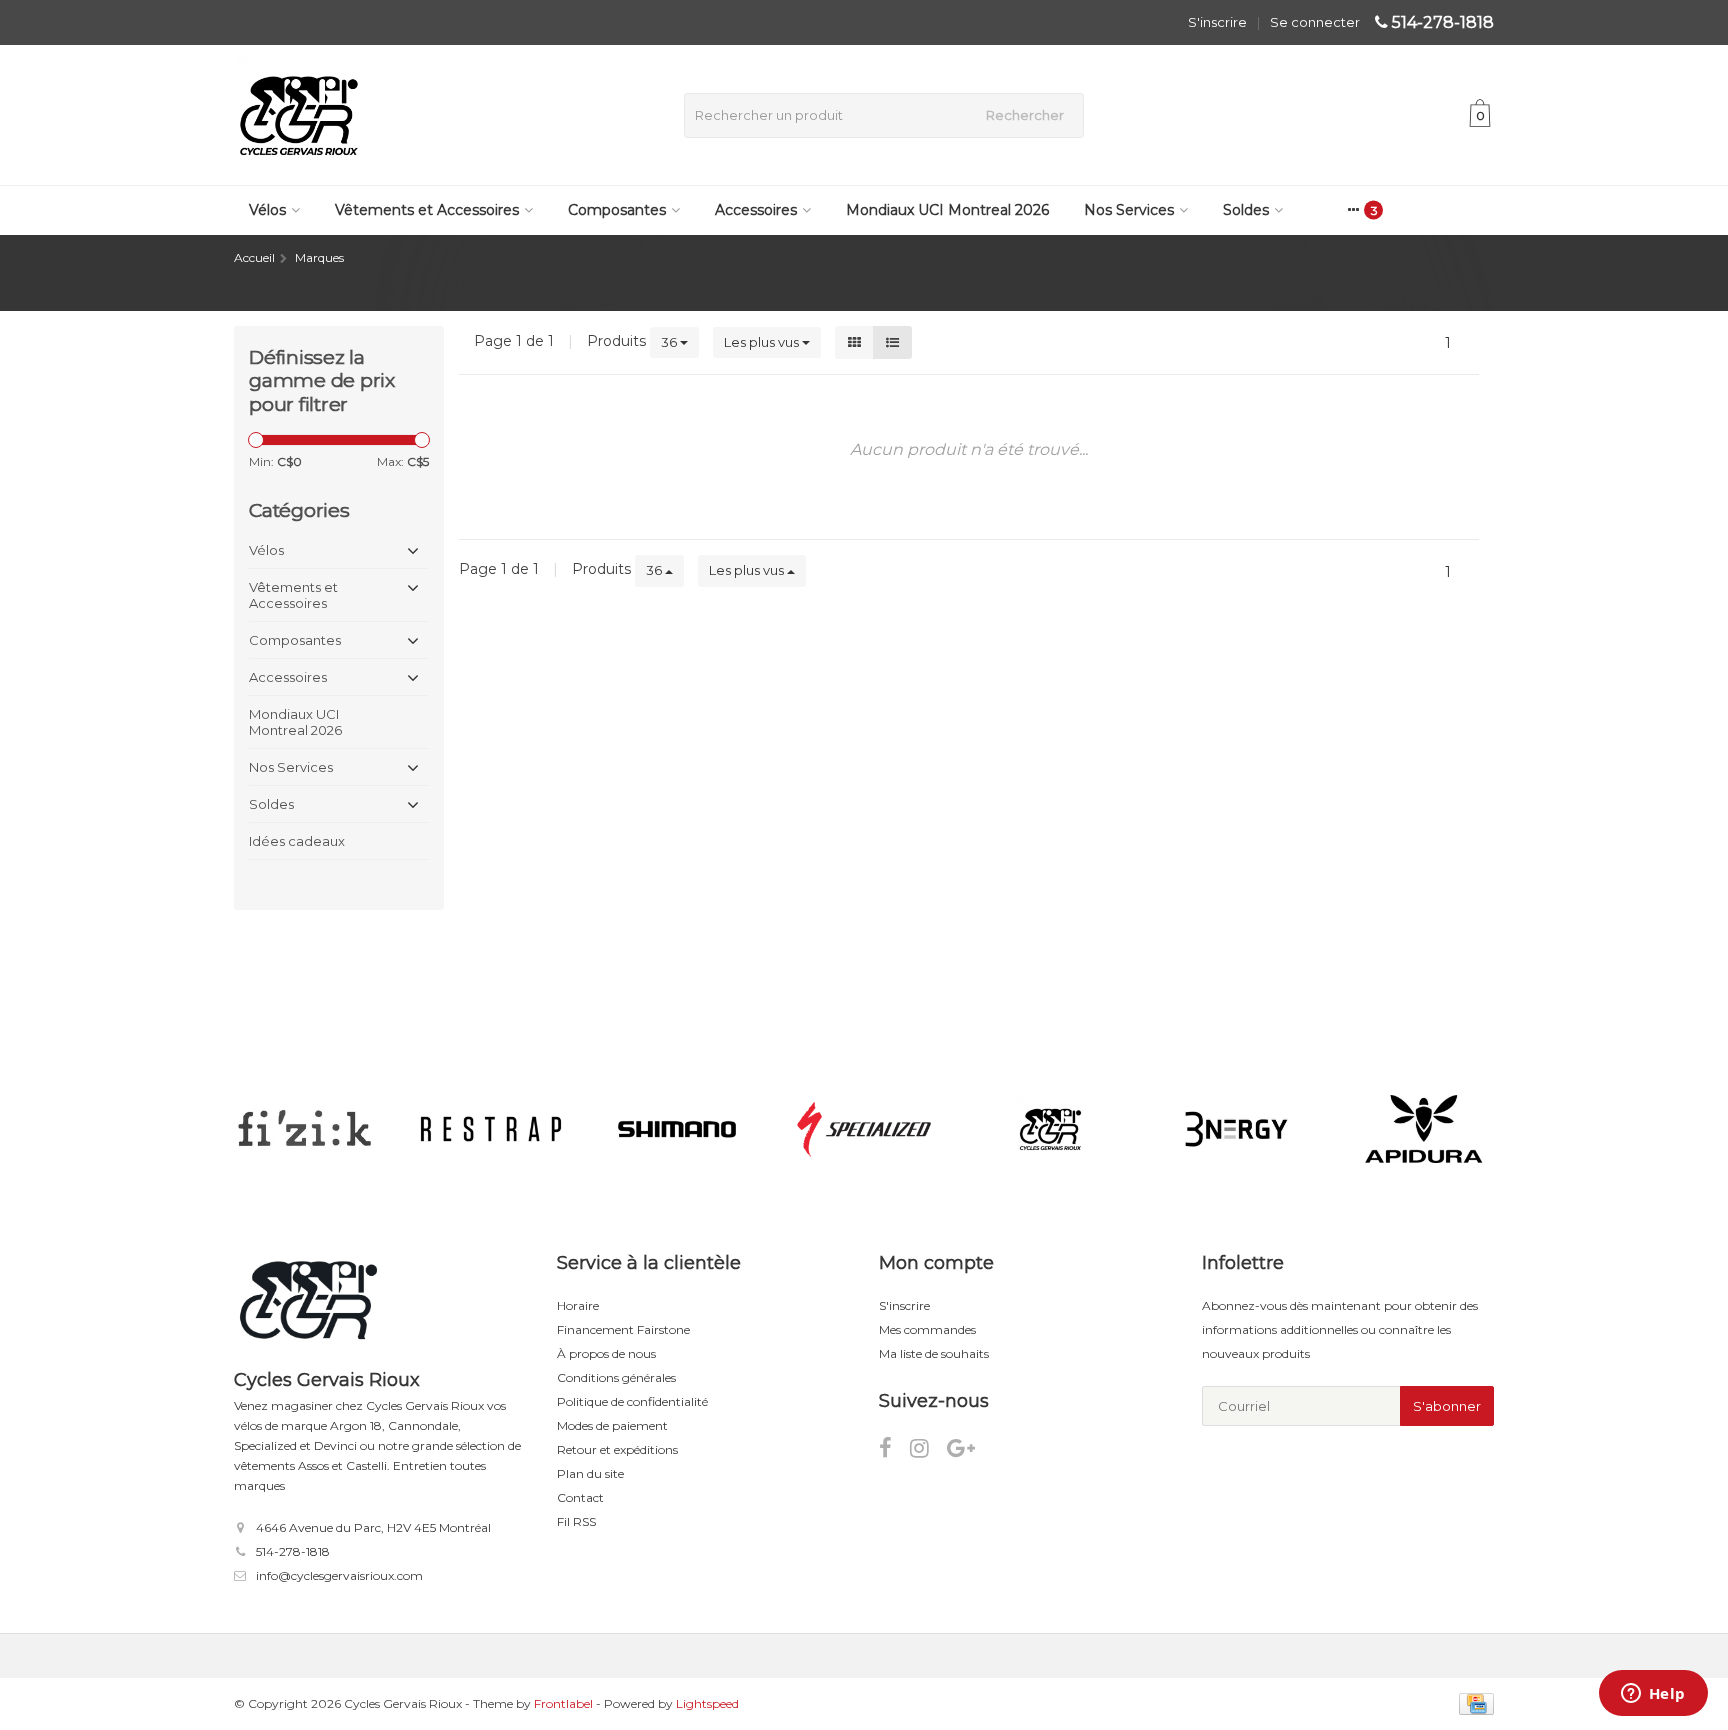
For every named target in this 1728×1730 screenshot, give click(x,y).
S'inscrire (1217, 22)
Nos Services (1129, 210)
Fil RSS (576, 1521)
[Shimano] (677, 1129)
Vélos (267, 210)
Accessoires (756, 210)
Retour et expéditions (617, 1449)
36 (670, 342)
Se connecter (1315, 22)
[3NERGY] (1236, 1129)
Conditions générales (616, 1377)
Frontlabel (563, 1703)
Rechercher (1025, 115)
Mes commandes (927, 1329)
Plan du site (590, 1473)
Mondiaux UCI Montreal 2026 (947, 210)
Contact (580, 1497)
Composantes (617, 210)
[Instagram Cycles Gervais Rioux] (928, 1451)
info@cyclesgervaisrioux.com (339, 1575)
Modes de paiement (612, 1425)
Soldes (1246, 210)
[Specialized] (863, 1129)
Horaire (578, 1305)
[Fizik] (304, 1129)
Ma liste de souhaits (934, 1353)
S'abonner (1447, 1406)
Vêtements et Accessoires (427, 210)
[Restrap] (490, 1129)
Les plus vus (763, 342)
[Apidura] (1423, 1129)
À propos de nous (606, 1353)
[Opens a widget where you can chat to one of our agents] (1653, 1695)
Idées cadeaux (297, 841)
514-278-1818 (1443, 22)
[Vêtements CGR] (1050, 1129)
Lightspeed (707, 1703)
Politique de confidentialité (632, 1401)
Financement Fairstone (623, 1329)
